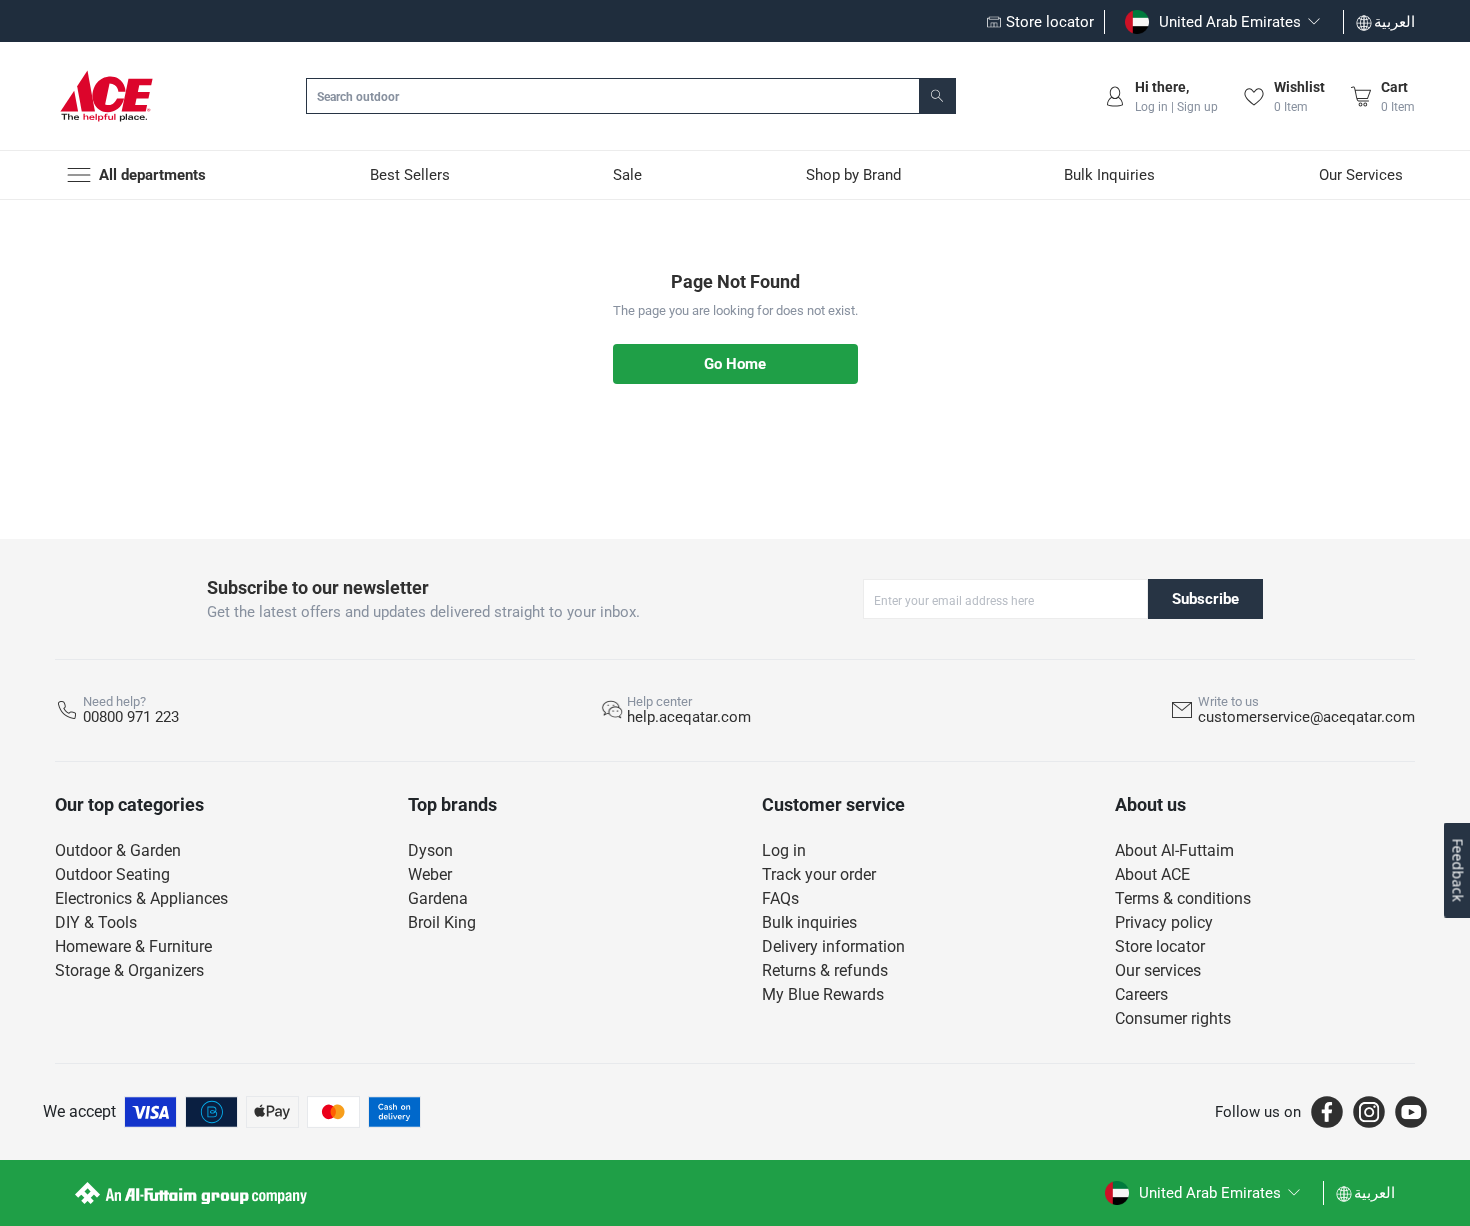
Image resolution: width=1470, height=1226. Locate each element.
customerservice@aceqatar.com (1306, 717)
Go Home (735, 364)
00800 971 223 (131, 717)
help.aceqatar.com (689, 717)
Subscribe (1205, 599)
